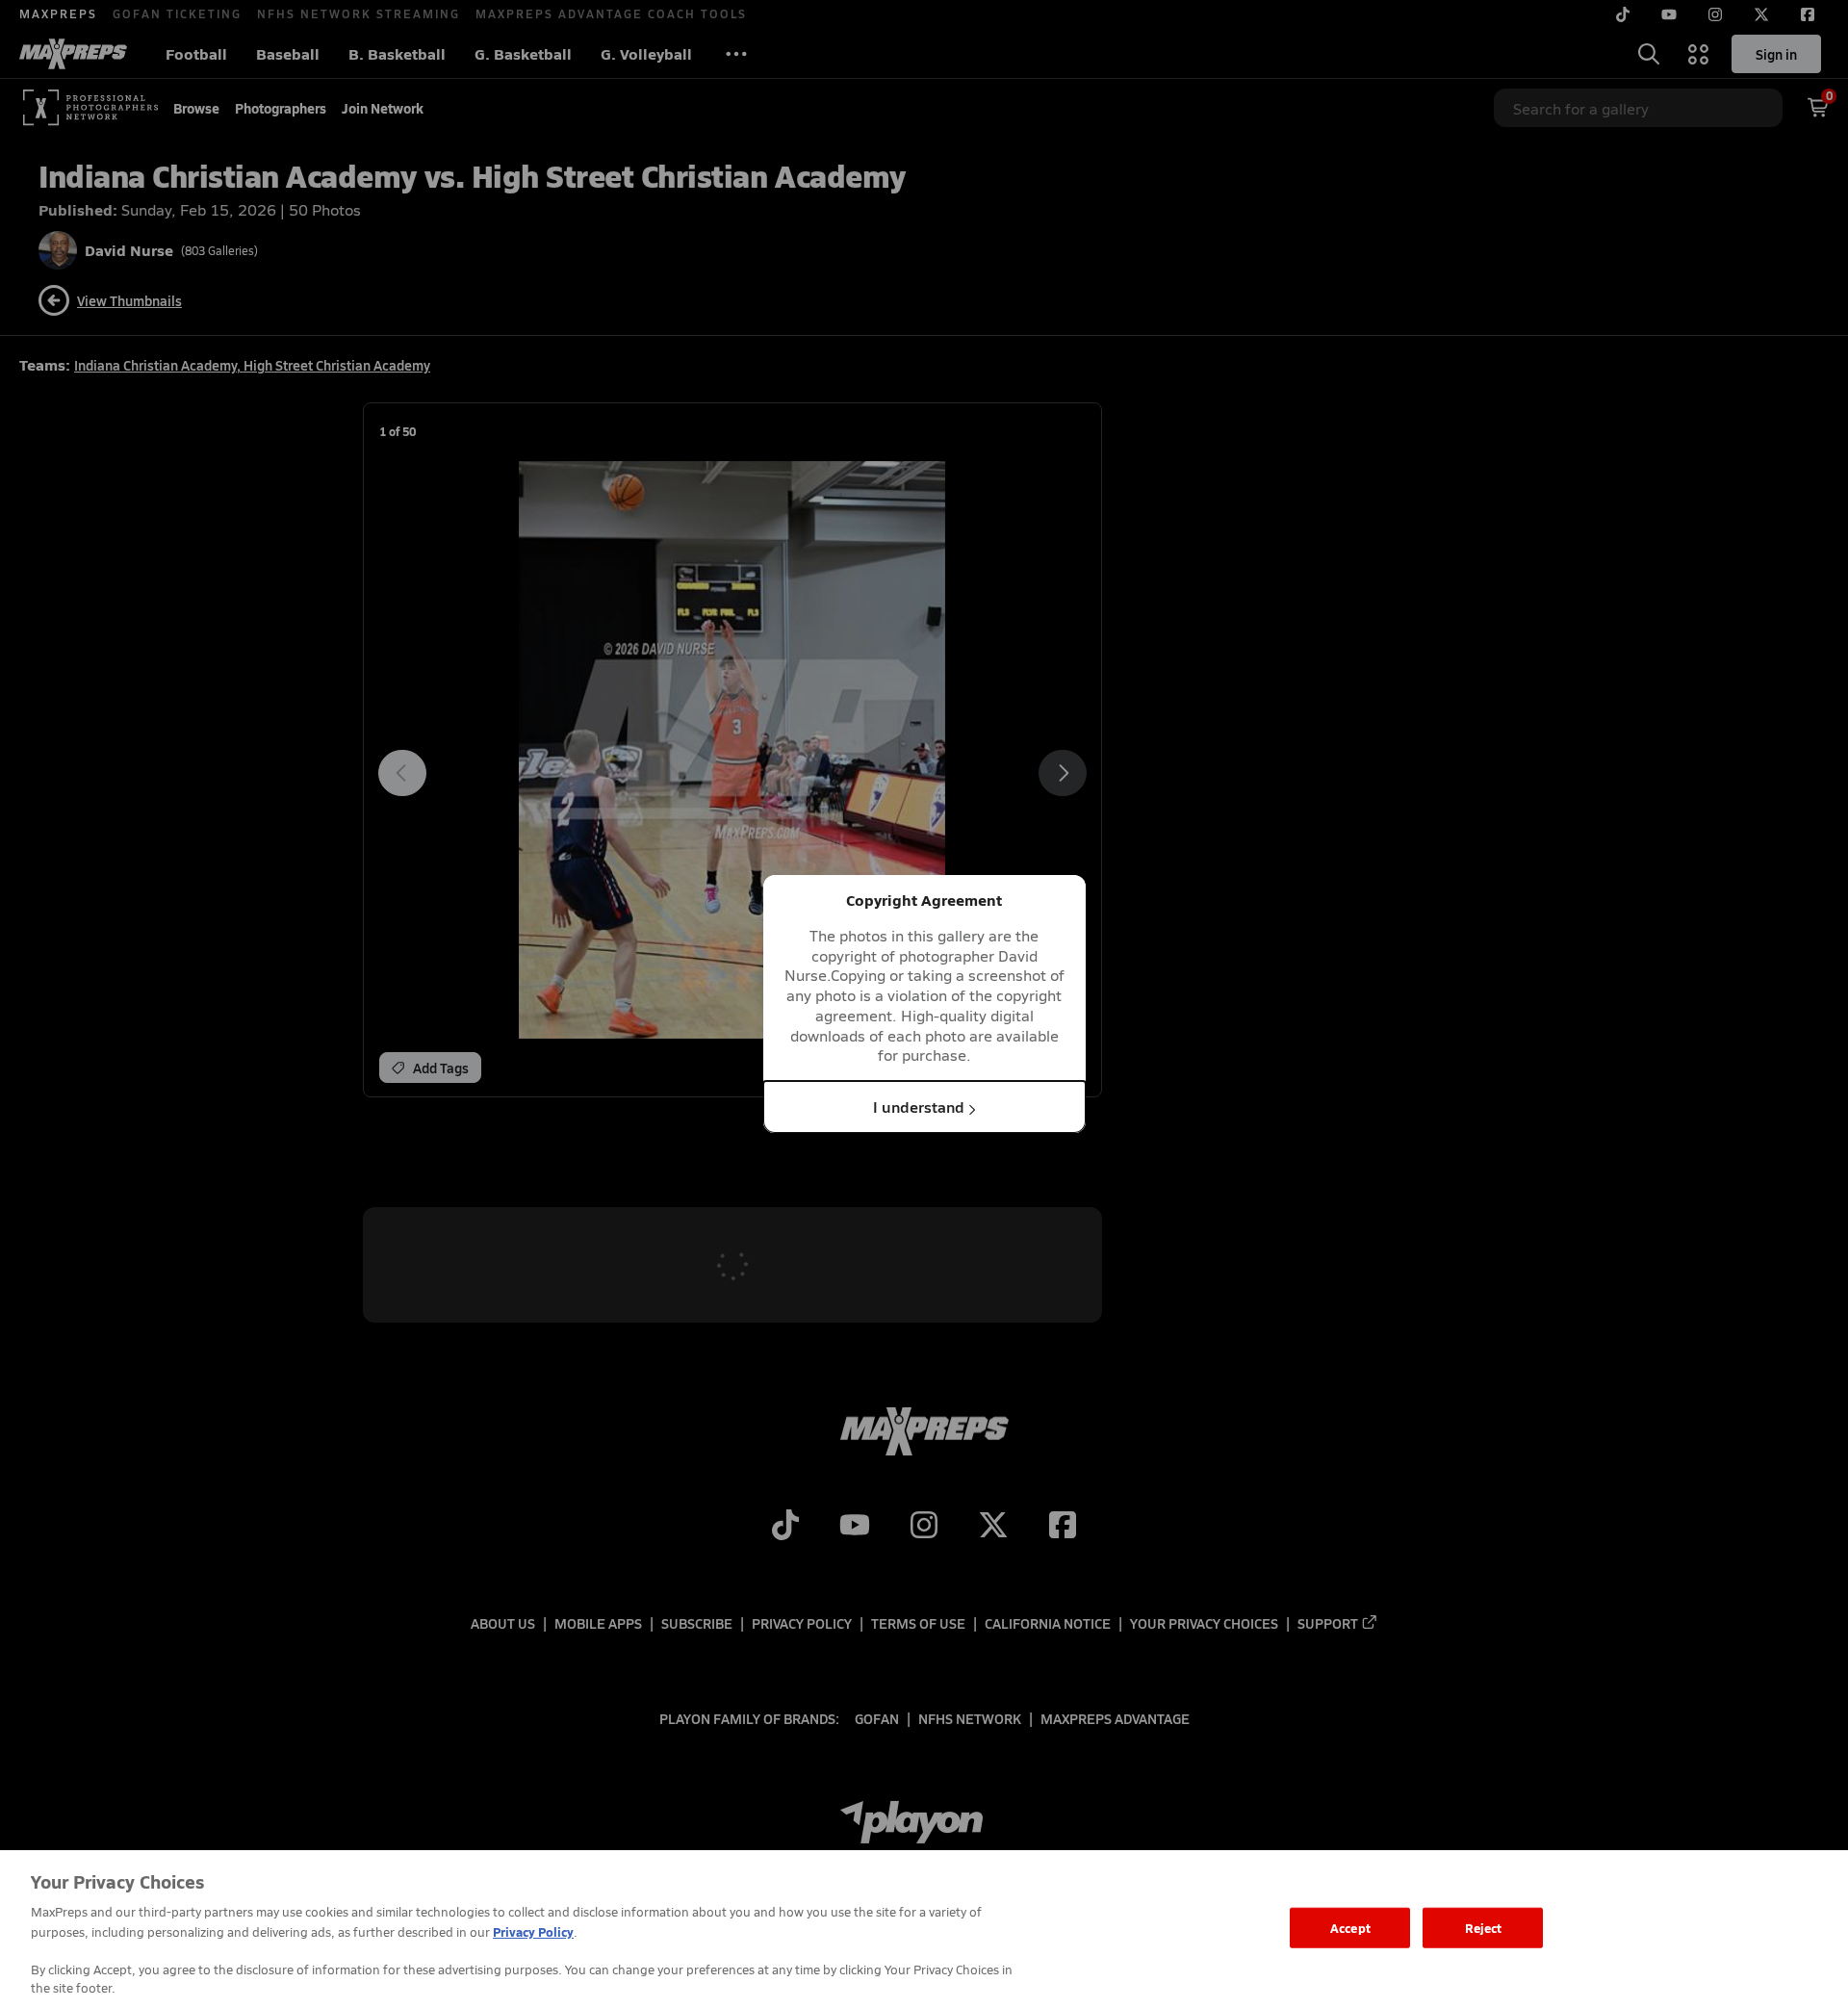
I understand (919, 1107)
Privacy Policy (533, 1931)
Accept (1350, 1928)
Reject (1484, 1928)
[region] (924, 1929)
